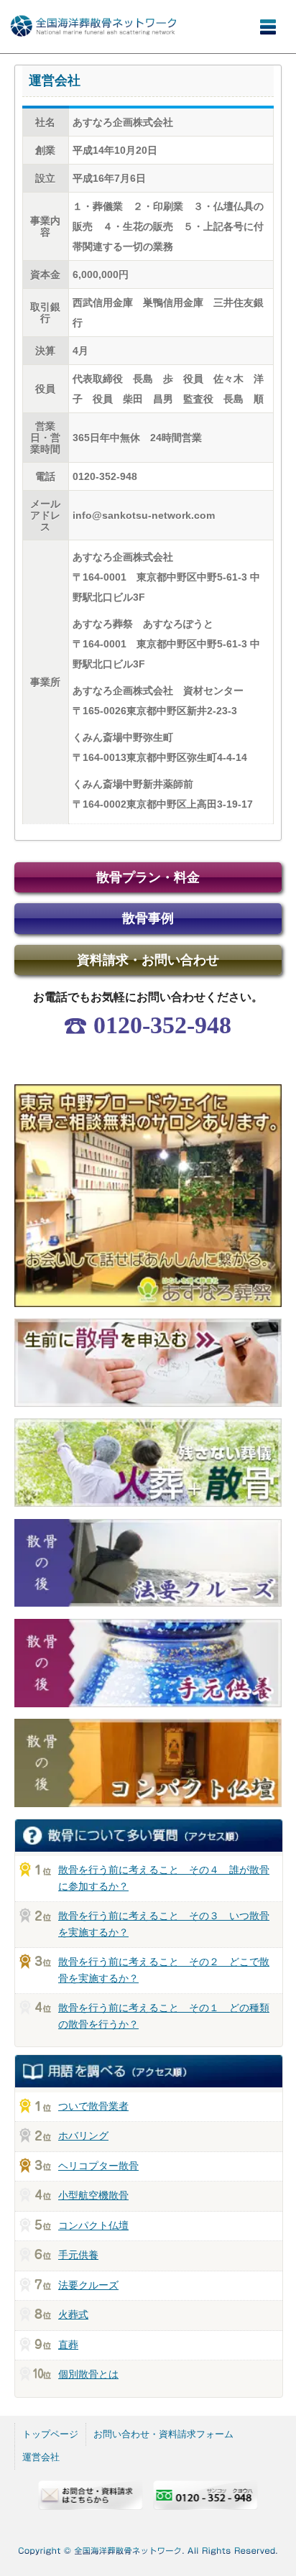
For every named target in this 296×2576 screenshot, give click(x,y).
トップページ (50, 2434)
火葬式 (73, 2314)
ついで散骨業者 (93, 2106)
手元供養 (78, 2255)
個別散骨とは (88, 2374)
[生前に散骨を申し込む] (148, 1410)
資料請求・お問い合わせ (148, 960)
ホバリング (83, 2136)
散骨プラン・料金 (148, 877)
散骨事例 (148, 918)
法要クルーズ (88, 2285)
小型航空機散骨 (93, 2195)
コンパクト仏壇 (93, 2225)
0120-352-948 (162, 1025)
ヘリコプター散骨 (98, 2166)
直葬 (68, 2345)
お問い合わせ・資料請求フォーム (163, 2434)
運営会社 (41, 2457)
